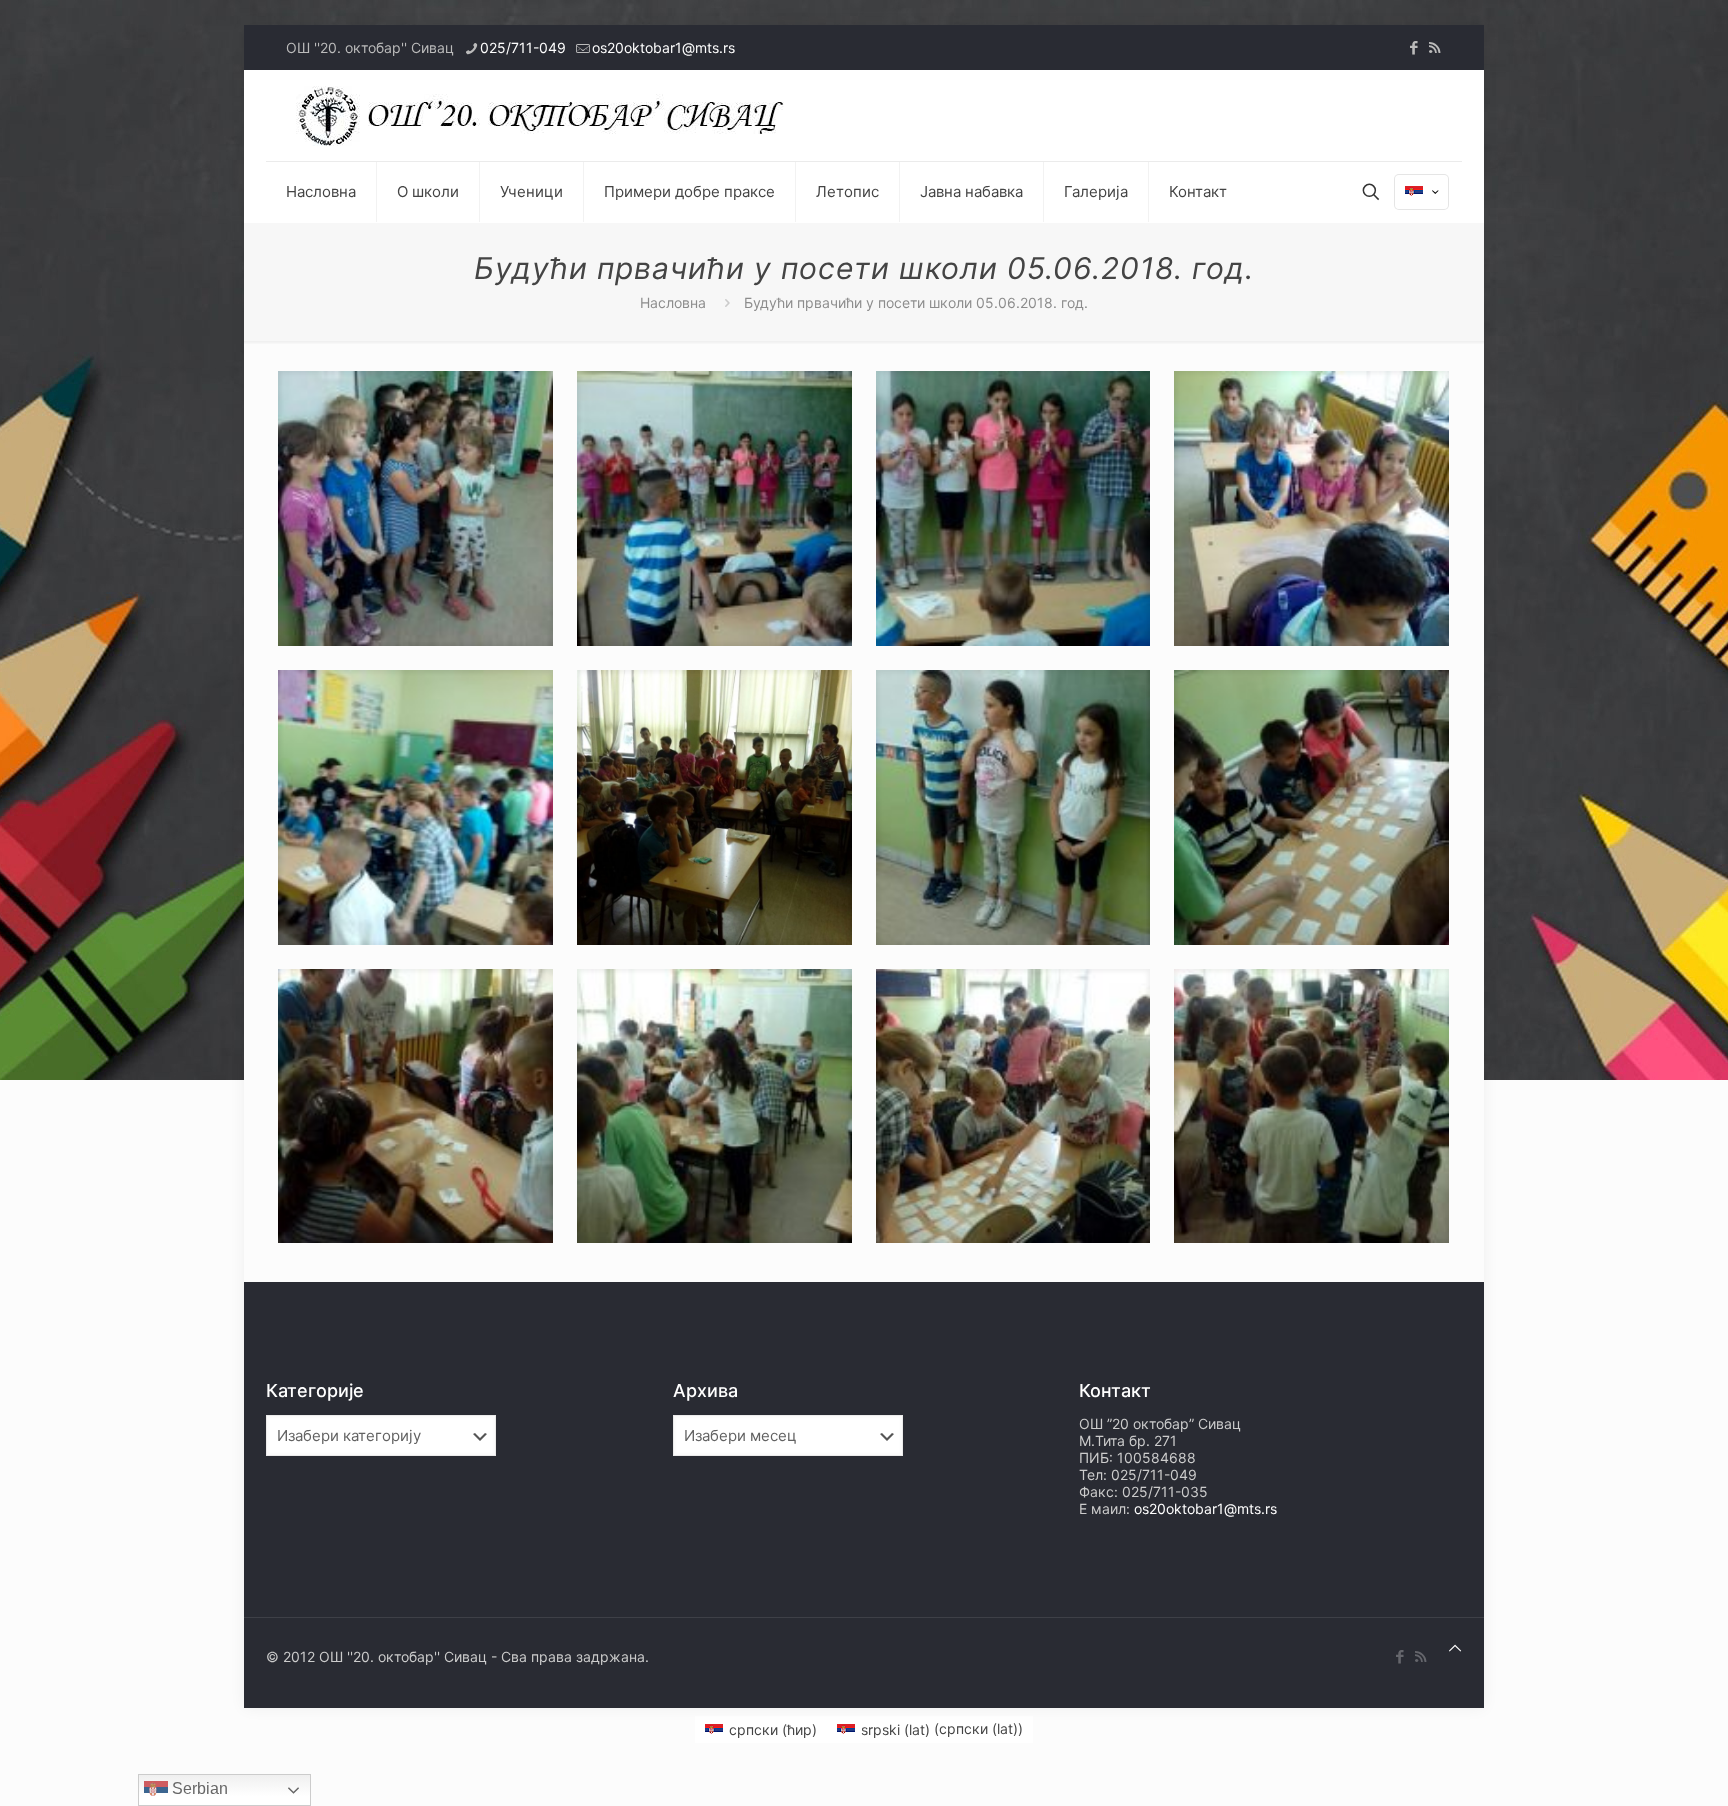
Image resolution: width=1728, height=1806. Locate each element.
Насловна (673, 302)
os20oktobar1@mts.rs (663, 47)
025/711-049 (523, 47)
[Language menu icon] (1421, 192)
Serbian (198, 1788)
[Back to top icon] (1455, 1647)
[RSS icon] (1434, 47)
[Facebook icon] (1413, 47)
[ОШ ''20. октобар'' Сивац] (546, 115)
